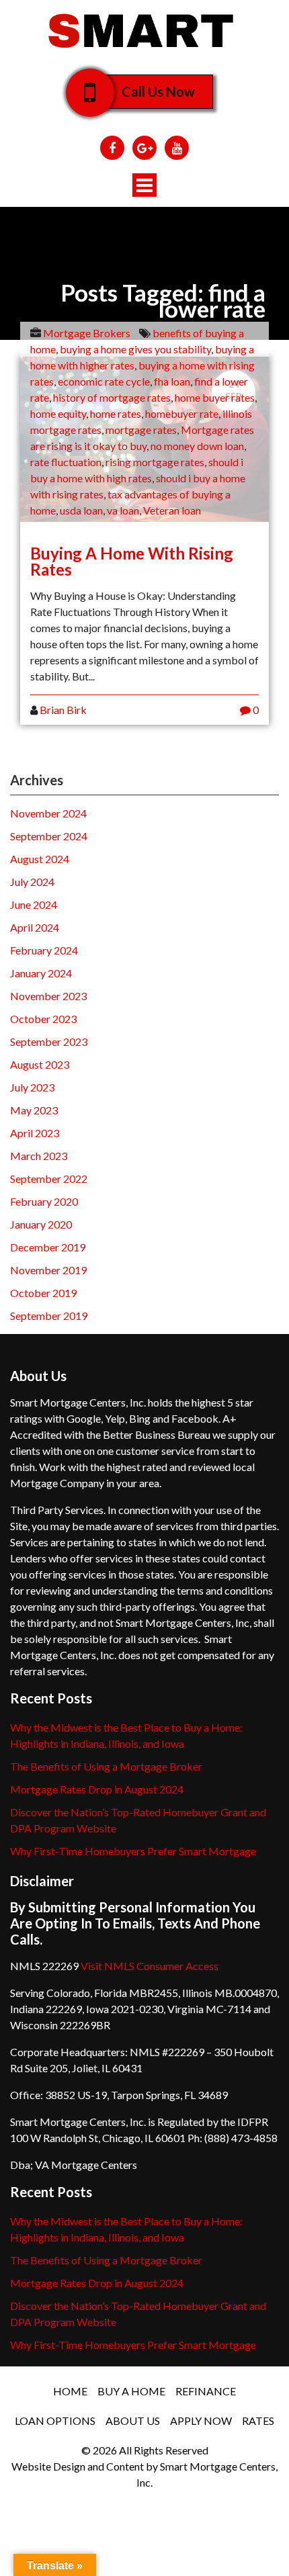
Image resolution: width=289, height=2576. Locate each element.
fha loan (172, 381)
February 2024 (44, 950)
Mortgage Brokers (87, 333)
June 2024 (34, 904)
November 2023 (48, 996)
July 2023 (32, 1087)
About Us (133, 2420)
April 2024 (35, 927)
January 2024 (41, 973)
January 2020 (41, 1224)
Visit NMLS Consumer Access (150, 1966)
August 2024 (40, 859)
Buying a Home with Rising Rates (132, 561)
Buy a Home (131, 2391)
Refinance (206, 2391)
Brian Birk (63, 710)
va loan (123, 510)
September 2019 (49, 1316)
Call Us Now (158, 91)
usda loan (81, 510)
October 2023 (43, 1019)
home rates (116, 413)
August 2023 (40, 1064)
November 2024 (48, 813)
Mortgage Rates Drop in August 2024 (97, 1789)
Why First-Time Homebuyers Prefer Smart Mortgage (133, 1851)
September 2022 (49, 1179)
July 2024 (32, 882)
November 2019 (48, 1270)
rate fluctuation (66, 462)
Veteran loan (172, 510)
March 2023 (39, 1156)
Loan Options (55, 2420)
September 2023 (49, 1041)
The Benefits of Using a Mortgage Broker (106, 1766)
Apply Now (201, 2420)
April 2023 (35, 1133)
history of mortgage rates (112, 397)
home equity (58, 413)
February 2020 (44, 1201)
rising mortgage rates (155, 462)
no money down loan (197, 446)
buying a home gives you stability (135, 349)
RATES (258, 2420)
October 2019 (43, 1293)
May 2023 (34, 1110)
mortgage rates (141, 430)
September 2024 (49, 836)
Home (70, 2391)
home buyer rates (215, 397)
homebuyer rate (182, 413)
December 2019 (48, 1247)
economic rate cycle (104, 381)
